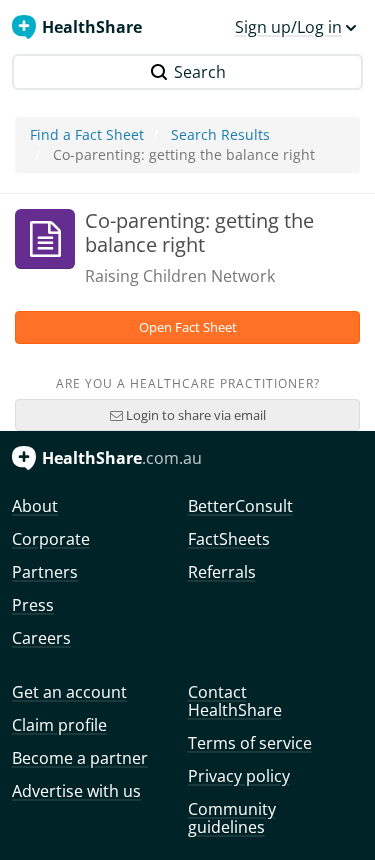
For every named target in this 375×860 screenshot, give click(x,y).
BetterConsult (240, 506)
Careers (41, 638)
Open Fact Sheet (188, 327)
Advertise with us (76, 791)
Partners (45, 572)
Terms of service (250, 743)
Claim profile (59, 725)
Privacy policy (239, 776)
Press (33, 605)
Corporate (51, 539)
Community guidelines (232, 818)
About (35, 506)
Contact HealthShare (235, 701)
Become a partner (80, 758)
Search (200, 72)
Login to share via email (194, 415)
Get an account (69, 692)
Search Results (220, 134)
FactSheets (229, 539)
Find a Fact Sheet (87, 134)
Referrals (222, 572)
